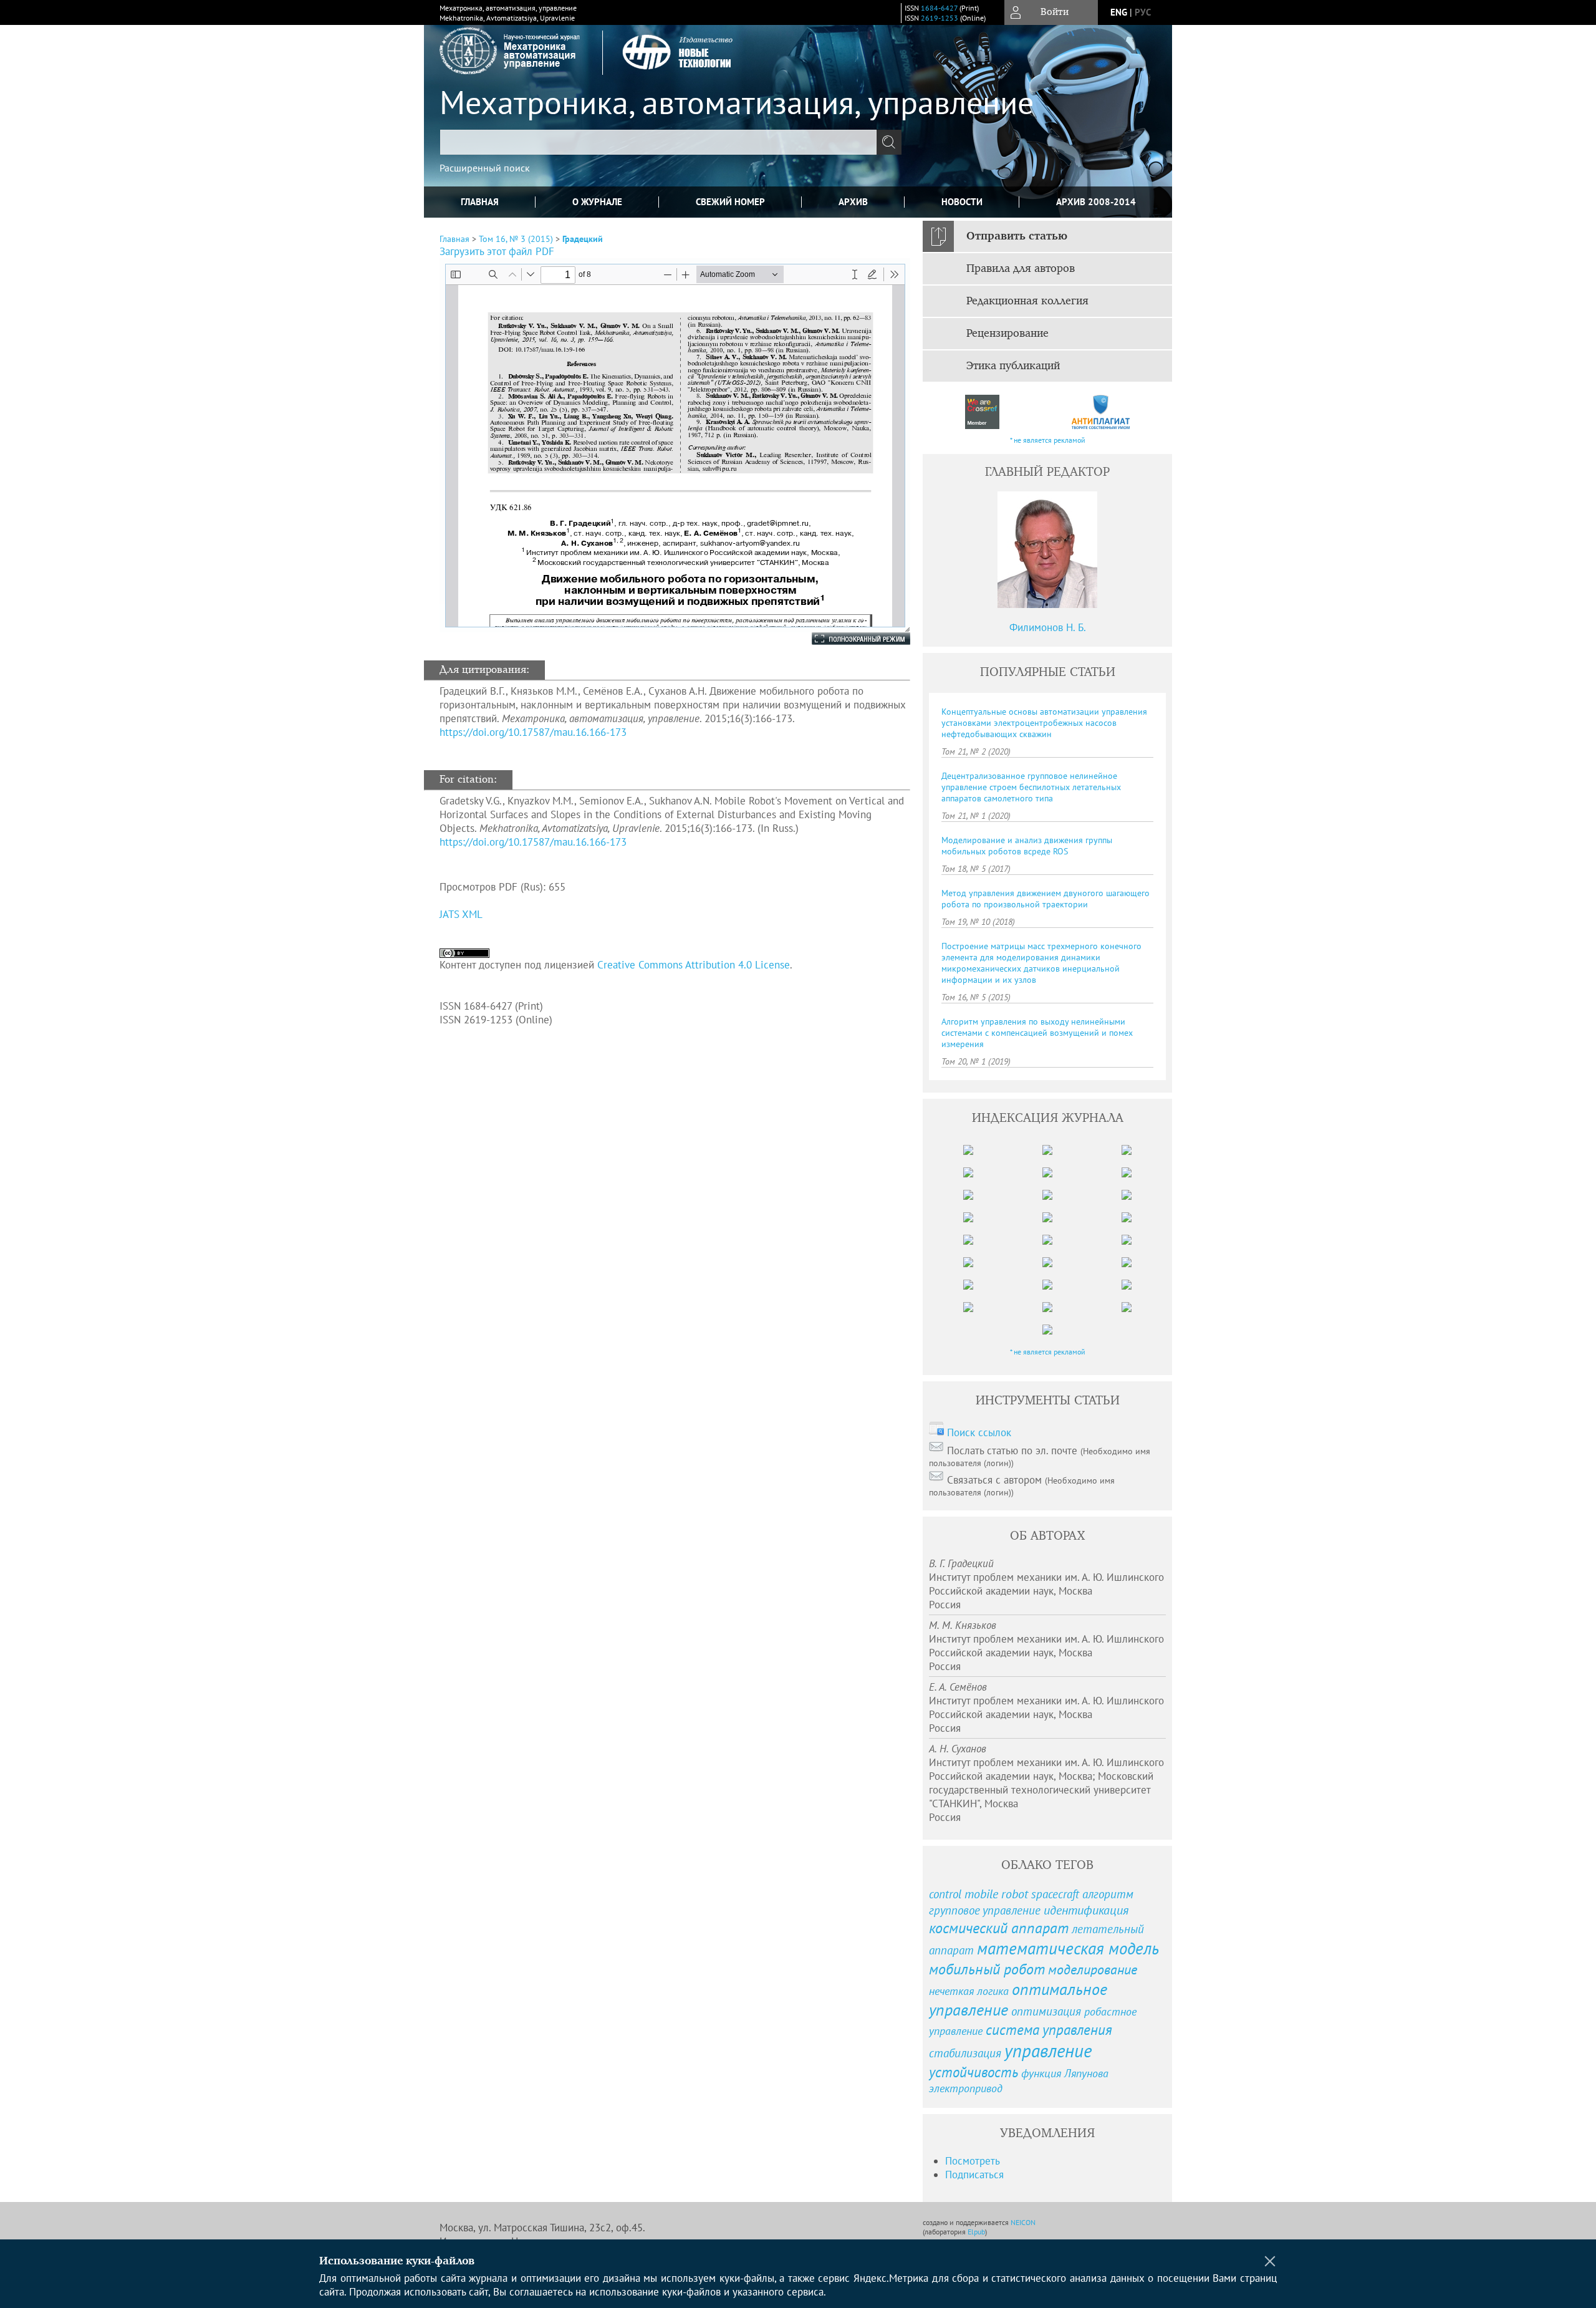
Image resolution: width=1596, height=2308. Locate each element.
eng (1119, 12)
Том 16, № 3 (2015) (516, 239)
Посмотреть (973, 2161)
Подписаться (974, 2175)
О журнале (597, 202)
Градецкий (583, 239)
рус (1143, 12)
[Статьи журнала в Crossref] (982, 412)
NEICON (1023, 2222)
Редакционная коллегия (1027, 301)
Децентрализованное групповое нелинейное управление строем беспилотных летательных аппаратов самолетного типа (1031, 787)
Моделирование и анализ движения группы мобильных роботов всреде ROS (1027, 846)
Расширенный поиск (485, 168)
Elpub (976, 2232)
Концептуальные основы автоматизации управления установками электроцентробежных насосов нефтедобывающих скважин (1044, 723)
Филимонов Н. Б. (1048, 627)
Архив (853, 202)
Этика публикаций (1013, 366)
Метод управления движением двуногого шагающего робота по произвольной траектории (1046, 899)
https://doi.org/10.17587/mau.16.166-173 (533, 732)
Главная (480, 202)
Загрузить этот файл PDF (497, 251)
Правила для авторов (1021, 269)
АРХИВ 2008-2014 (1096, 202)
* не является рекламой (1048, 440)
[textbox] (658, 142)
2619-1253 (940, 18)
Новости (962, 202)
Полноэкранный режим (848, 639)
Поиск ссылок (979, 1432)
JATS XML (461, 914)
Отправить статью (1017, 236)
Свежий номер (730, 202)
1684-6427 (939, 8)
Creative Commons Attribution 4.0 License (694, 965)
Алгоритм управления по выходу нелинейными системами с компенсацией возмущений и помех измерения (1037, 1033)
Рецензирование (1007, 334)
